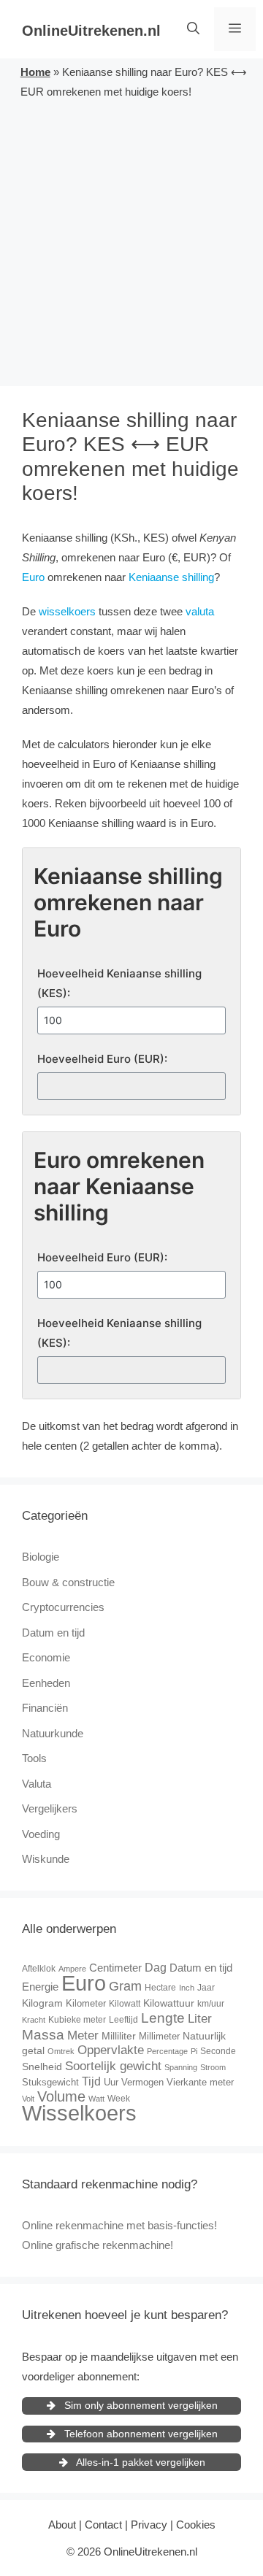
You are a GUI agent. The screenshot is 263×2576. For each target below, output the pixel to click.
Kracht (34, 2020)
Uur (111, 2082)
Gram (125, 1986)
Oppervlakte (111, 2050)
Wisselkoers (79, 2113)
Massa (43, 2035)
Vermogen (142, 2082)
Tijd (91, 2081)
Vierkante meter (200, 2082)
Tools (34, 1758)
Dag (156, 1967)
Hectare (160, 1988)
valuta (200, 611)
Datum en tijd (53, 1633)
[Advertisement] (131, 240)
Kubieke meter (77, 2020)
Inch (187, 1988)
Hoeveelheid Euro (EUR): (102, 1059)
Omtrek (61, 2051)
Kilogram (42, 2003)
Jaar (206, 1988)
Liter (200, 2019)
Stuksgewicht (50, 2082)
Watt (96, 2099)
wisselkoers (67, 611)
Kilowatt (125, 2004)
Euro (33, 577)
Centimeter (115, 1968)
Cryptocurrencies (63, 1607)
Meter (83, 2035)
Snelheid (42, 2066)
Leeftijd (123, 2020)
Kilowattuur (169, 2003)
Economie (46, 1657)
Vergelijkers (50, 1808)
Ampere (72, 1969)
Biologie (41, 1557)
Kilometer (86, 2003)
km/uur (211, 2004)
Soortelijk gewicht (113, 2066)
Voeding (41, 1834)
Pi (194, 2051)
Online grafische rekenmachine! (98, 2245)
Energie (40, 1987)
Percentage (167, 2051)
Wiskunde (46, 1859)
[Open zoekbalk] (193, 29)
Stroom (213, 2067)
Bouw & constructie (68, 1582)
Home (35, 72)
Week (119, 2099)
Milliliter (119, 2036)
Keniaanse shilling (171, 577)
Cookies (196, 2525)
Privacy (149, 2525)
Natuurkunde (53, 1733)
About (62, 2525)
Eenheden (46, 1683)
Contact (103, 2525)
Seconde (218, 2051)
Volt (28, 2099)
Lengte (163, 2018)
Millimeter (159, 2036)
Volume (61, 2096)
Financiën (45, 1708)
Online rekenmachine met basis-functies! (119, 2225)
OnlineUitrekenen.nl (91, 31)
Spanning (181, 2067)
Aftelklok (39, 1969)
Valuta (37, 1784)
